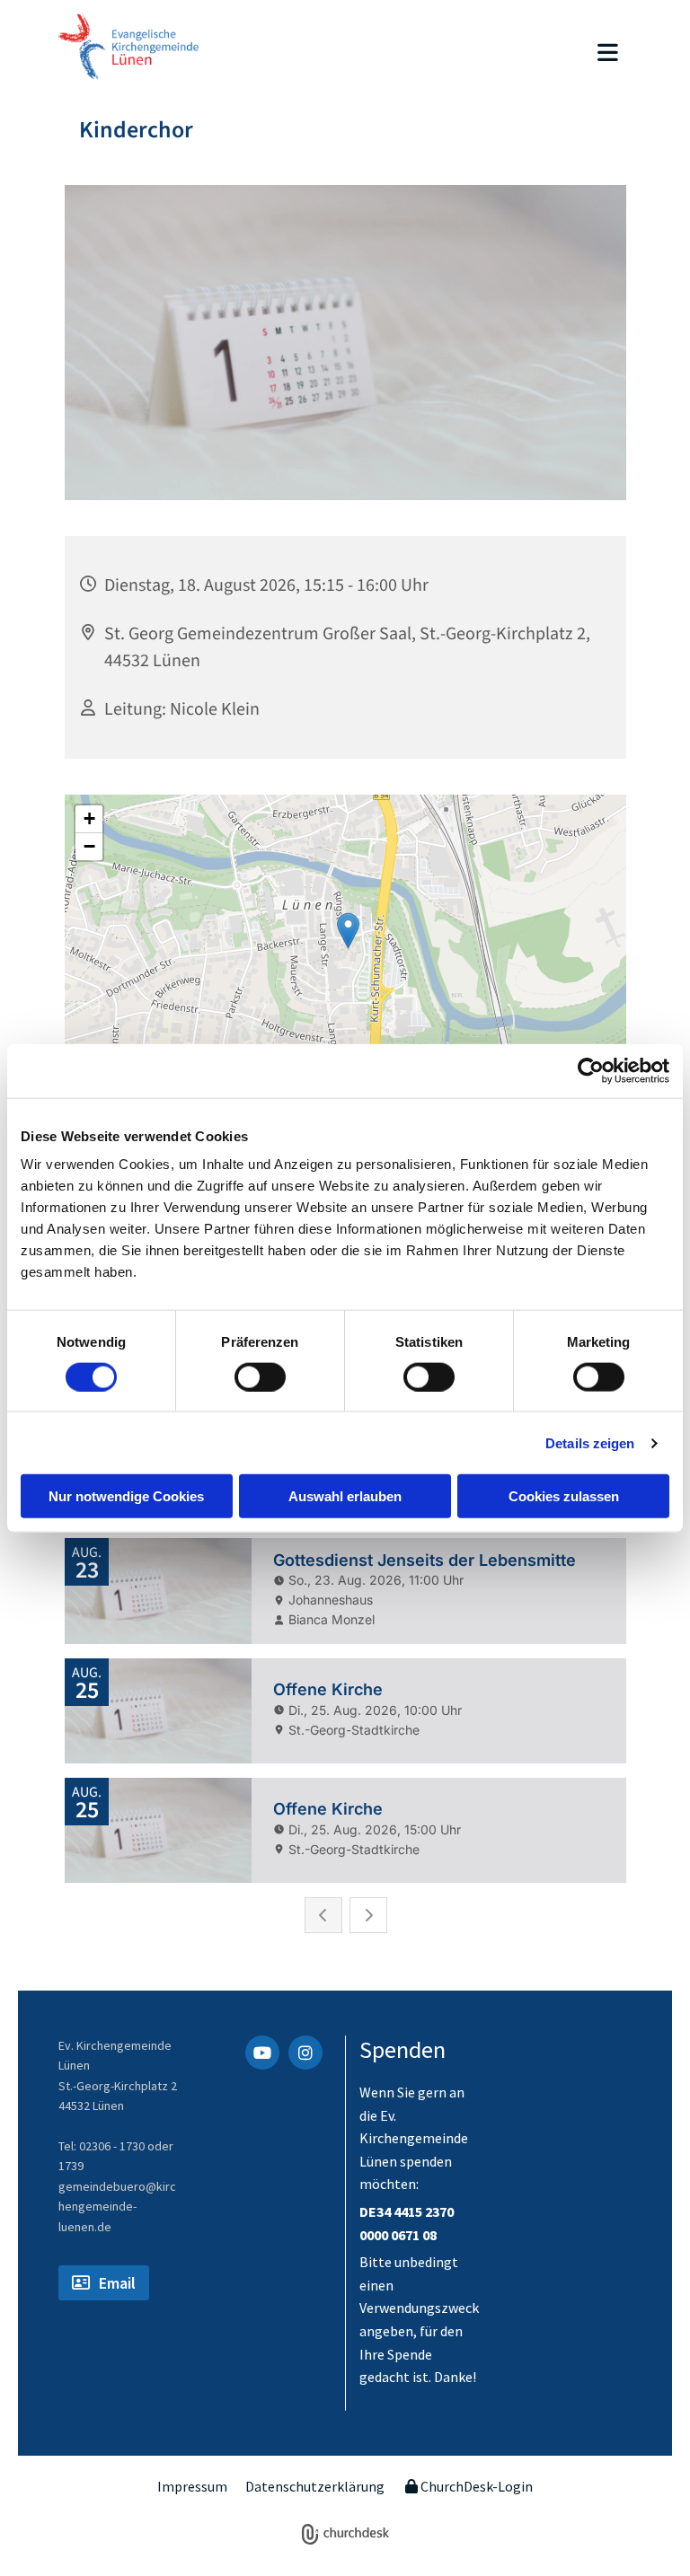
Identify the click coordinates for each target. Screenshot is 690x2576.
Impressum (192, 2486)
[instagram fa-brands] (305, 2053)
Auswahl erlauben (345, 1496)
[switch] (260, 1376)
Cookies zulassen (564, 1496)
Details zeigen (590, 1442)
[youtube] (262, 2053)
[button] (432, 54)
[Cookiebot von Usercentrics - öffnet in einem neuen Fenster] (591, 1070)
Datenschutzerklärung (315, 2486)
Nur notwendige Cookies (126, 1496)
